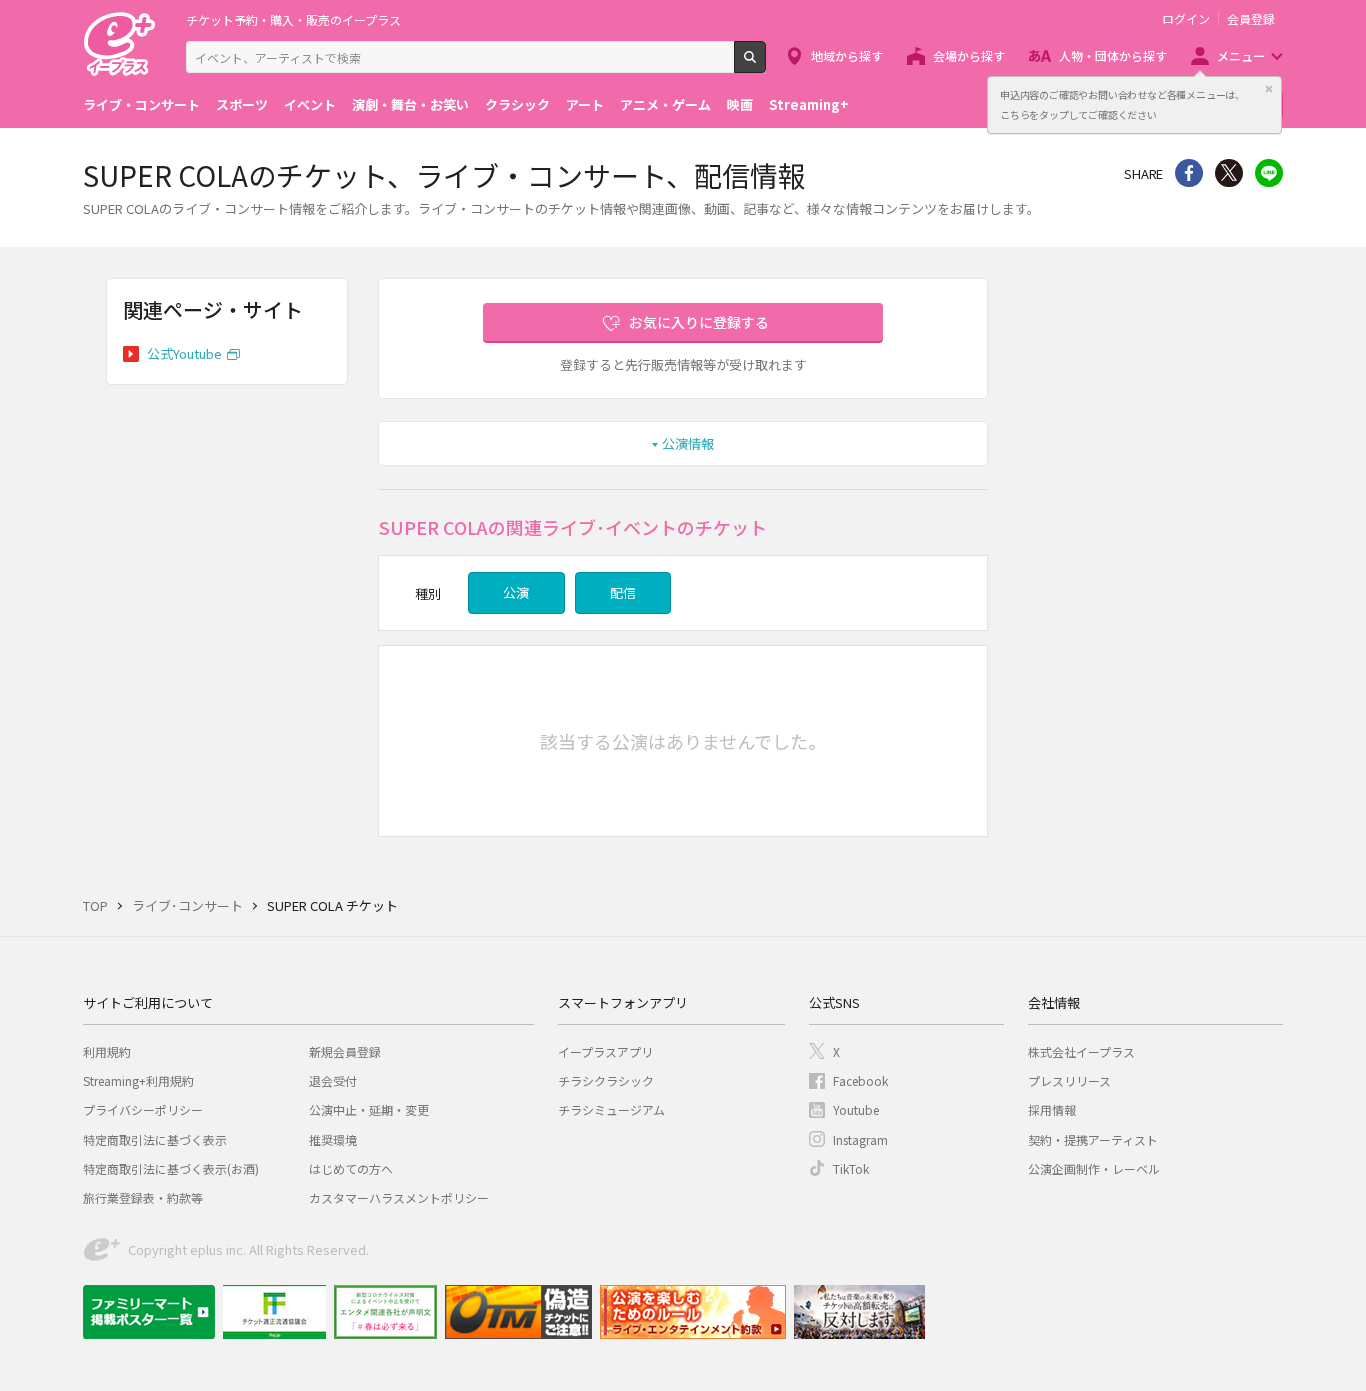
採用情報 (1052, 1109)
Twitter (1229, 173)
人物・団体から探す (1113, 55)
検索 (765, 65)
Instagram (860, 1139)
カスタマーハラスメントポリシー (399, 1197)
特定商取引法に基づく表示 (155, 1139)
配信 (623, 592)
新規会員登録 (345, 1051)
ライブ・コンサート (141, 104)
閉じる (1269, 89)
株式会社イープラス (1081, 1051)
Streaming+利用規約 (138, 1080)
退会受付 (333, 1080)
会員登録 (1251, 19)
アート (585, 104)
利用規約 (107, 1051)
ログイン (1186, 19)
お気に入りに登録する (699, 322)
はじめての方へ (351, 1168)
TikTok (851, 1168)
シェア (1189, 173)
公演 (516, 592)
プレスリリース (1069, 1080)
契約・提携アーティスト (1093, 1139)
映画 (740, 104)
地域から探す (847, 55)
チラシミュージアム (611, 1109)
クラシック (517, 104)
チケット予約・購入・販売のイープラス (293, 19)
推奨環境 (333, 1139)
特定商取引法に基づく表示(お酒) (171, 1168)
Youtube (856, 1109)
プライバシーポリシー (143, 1109)
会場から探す (969, 55)
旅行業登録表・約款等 (143, 1197)
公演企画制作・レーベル (1094, 1168)
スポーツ (242, 104)
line (1269, 173)
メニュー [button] (1241, 55)
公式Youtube (184, 353)
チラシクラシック (606, 1080)
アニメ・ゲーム (665, 104)
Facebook (860, 1080)
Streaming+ (809, 104)
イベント (310, 104)
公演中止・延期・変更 (369, 1109)
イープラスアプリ (605, 1051)
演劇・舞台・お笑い (410, 104)
